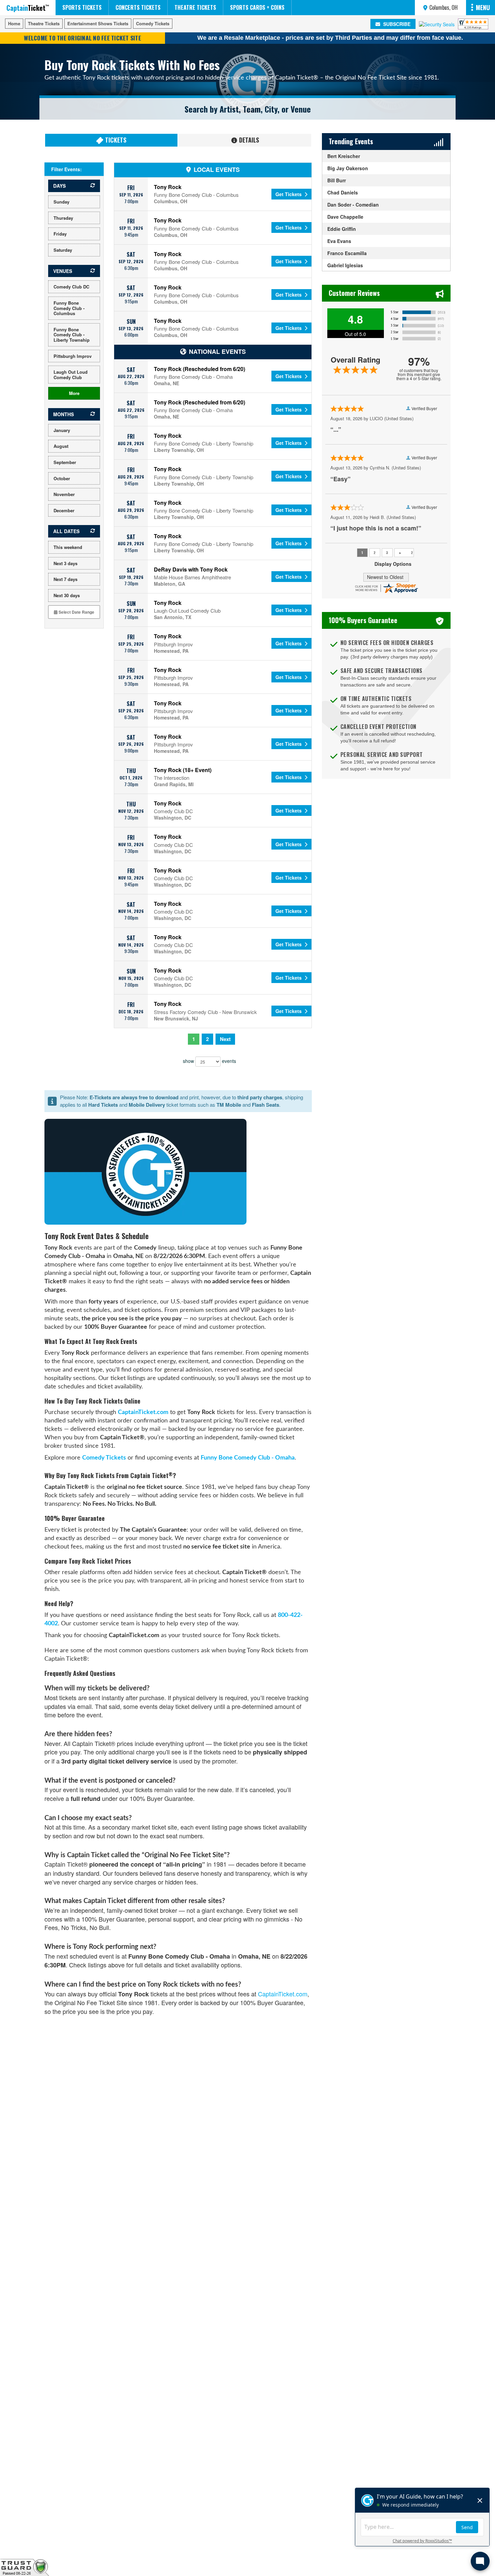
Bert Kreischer (344, 156)
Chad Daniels (343, 192)
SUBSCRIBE (396, 24)
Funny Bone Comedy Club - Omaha (248, 1458)
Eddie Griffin (342, 229)
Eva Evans (339, 241)
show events (209, 1061)
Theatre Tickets (195, 7)
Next (225, 1039)
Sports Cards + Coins (257, 7)
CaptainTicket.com (143, 1412)
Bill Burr (337, 180)
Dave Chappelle (345, 217)
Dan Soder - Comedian (353, 205)
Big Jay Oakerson (348, 168)
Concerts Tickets (138, 7)
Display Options (393, 564)
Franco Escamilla (347, 253)
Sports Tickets (82, 7)
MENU (483, 7)
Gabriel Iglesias (345, 265)
